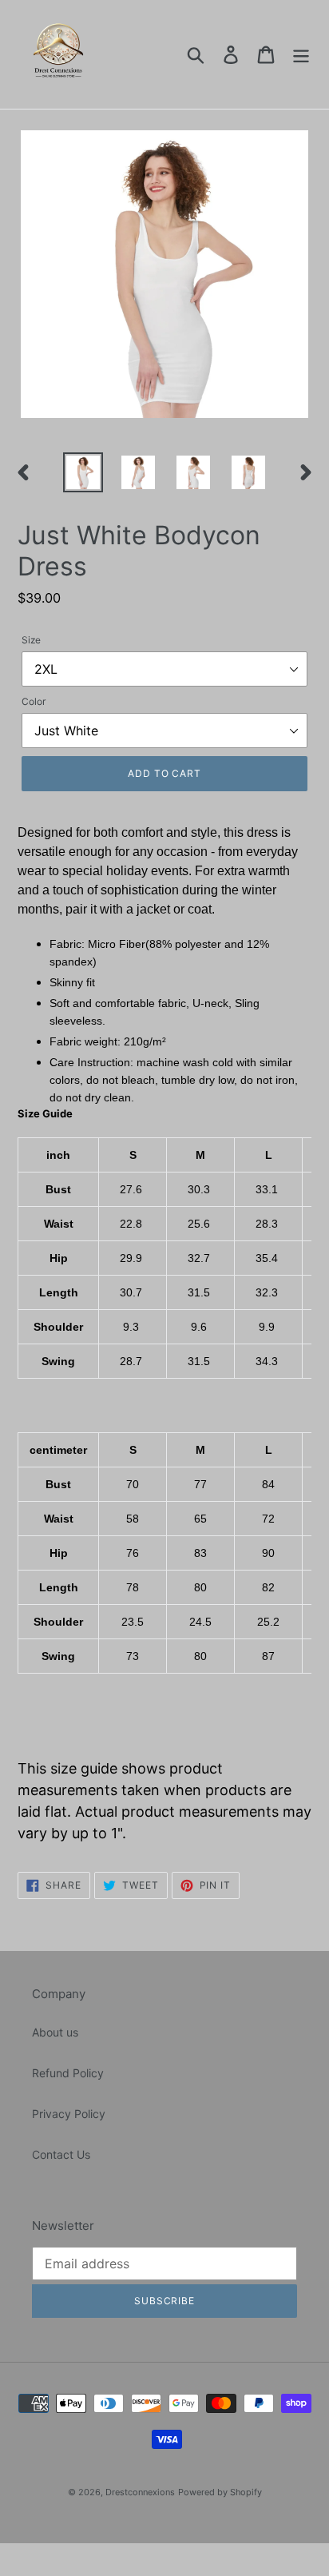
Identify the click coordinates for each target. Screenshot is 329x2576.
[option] (83, 472)
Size (31, 640)
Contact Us (61, 2154)
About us (55, 2032)
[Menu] (301, 54)
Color (34, 701)
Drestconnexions (140, 2492)
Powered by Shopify (220, 2492)
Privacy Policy (69, 2114)
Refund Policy (68, 2073)
